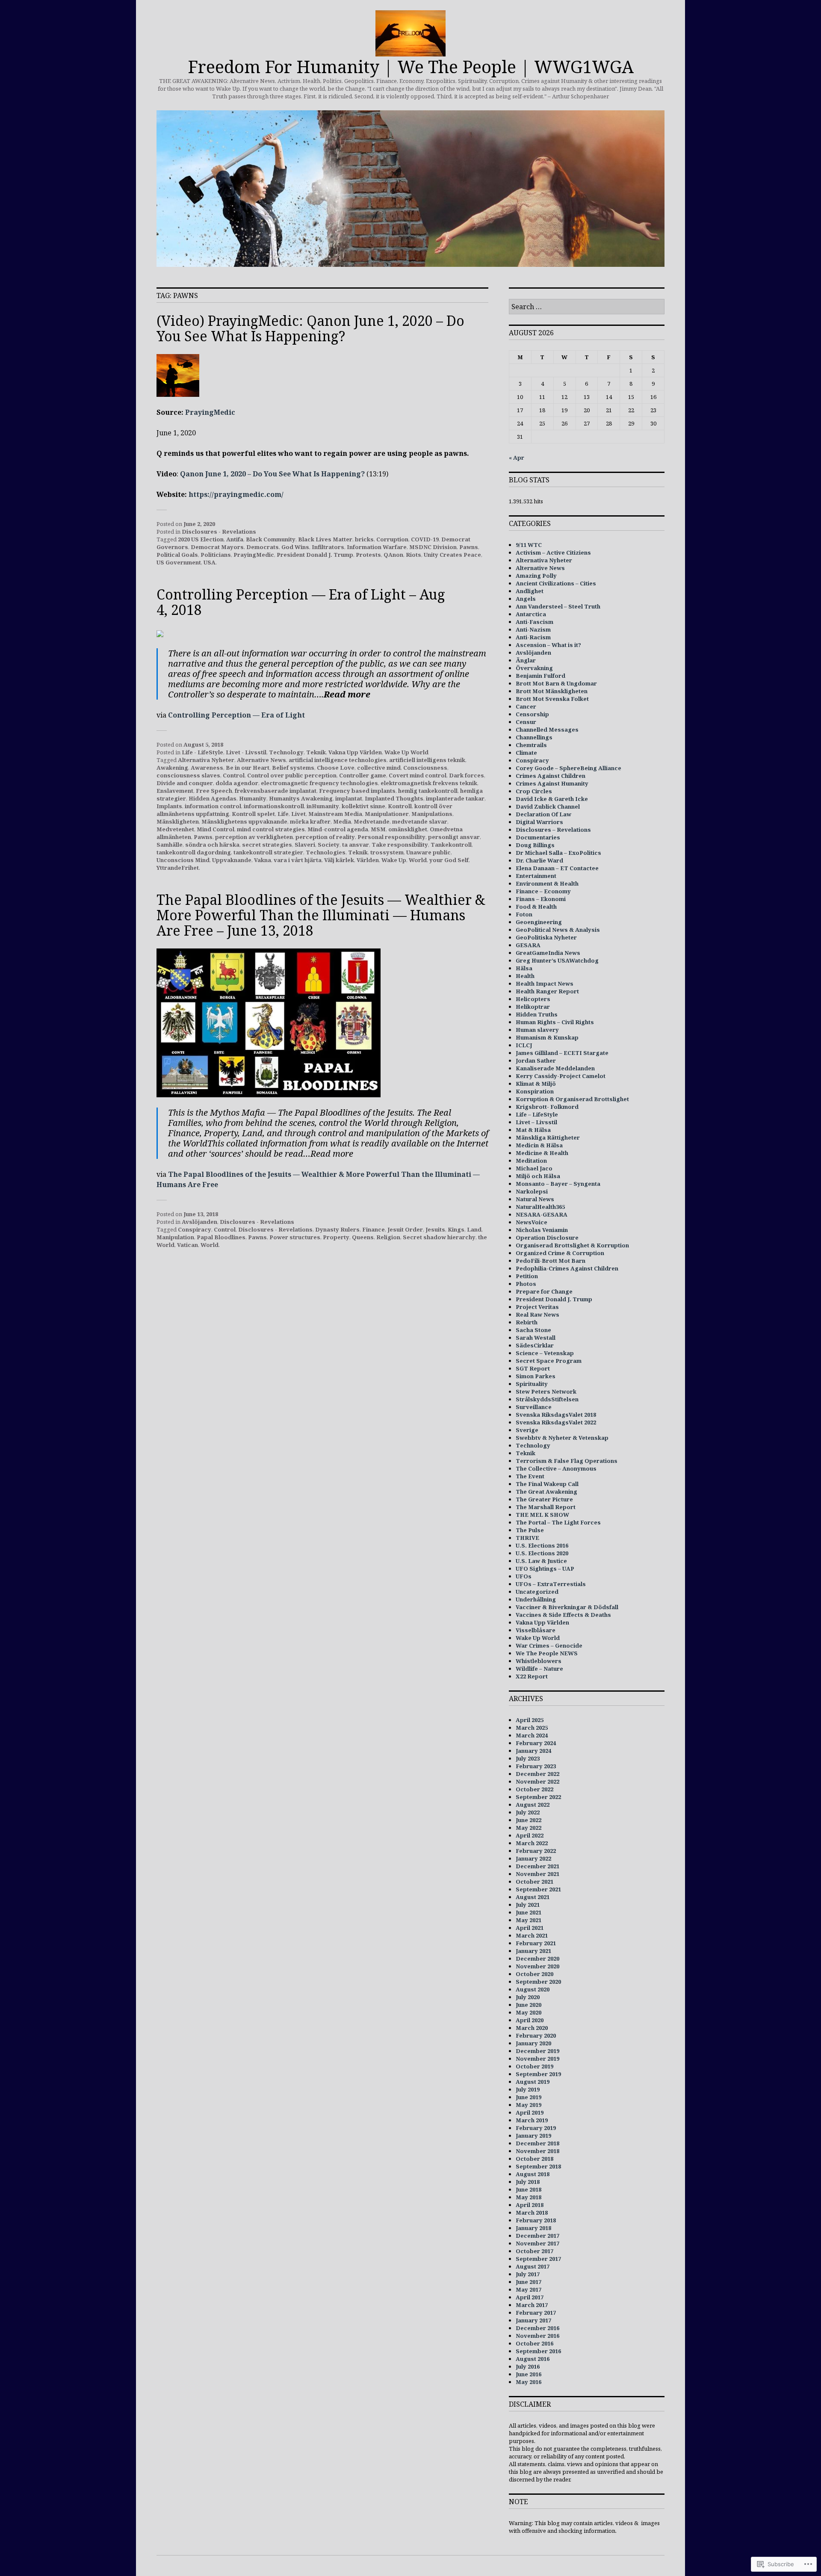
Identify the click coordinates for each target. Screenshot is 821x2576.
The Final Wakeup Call (547, 1484)
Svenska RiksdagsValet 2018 (556, 1415)
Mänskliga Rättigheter (548, 1137)
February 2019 (536, 2128)
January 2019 (533, 2136)
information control (213, 806)
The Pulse (530, 1530)
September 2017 (538, 2259)
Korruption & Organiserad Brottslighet (572, 1099)
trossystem (387, 852)
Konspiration (535, 1091)
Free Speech (214, 791)
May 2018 (529, 2197)
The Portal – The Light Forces (558, 1522)
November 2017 (537, 2243)
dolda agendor (237, 783)
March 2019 (532, 2120)
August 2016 (533, 2359)
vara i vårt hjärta (298, 860)
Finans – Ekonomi (541, 899)
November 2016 (537, 2336)
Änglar (526, 660)
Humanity (253, 798)
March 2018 (532, 2213)
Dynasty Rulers (337, 1229)
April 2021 (530, 1928)
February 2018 (536, 2220)
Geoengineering (539, 922)
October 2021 (535, 1882)
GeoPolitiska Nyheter (546, 937)
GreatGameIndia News (548, 953)
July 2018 (528, 2182)
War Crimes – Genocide (549, 1645)
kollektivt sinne (363, 806)
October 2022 (535, 1789)
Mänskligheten (178, 821)
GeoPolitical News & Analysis (558, 930)
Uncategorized (537, 1592)
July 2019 (528, 2089)
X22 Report (532, 1676)
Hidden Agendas (213, 798)
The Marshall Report (546, 1507)
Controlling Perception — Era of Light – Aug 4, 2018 (301, 602)
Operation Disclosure (547, 1238)
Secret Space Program (549, 1361)
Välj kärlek (339, 860)
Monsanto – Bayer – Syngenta (558, 1184)
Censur (526, 722)
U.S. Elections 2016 (542, 1545)
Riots (413, 555)
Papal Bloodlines (221, 1237)
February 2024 (536, 1743)
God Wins (295, 547)
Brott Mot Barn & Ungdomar (556, 683)
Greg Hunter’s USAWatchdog (557, 960)
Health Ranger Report (547, 991)
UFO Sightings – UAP (545, 1569)
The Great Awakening (546, 1492)
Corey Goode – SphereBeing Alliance (568, 768)
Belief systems (293, 768)
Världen (368, 860)
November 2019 (537, 2059)
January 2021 (533, 1951)
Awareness (207, 768)
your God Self (449, 860)
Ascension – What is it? (548, 645)
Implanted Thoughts (394, 798)
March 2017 (532, 2305)
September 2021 (538, 1889)
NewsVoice (532, 1222)
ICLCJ (524, 1045)
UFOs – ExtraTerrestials (551, 1584)
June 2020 (529, 2005)
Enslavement (175, 791)
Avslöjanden (199, 1222)
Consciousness (425, 768)
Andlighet (530, 591)
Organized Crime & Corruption (560, 1253)
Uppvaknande (232, 860)
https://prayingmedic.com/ (236, 494)
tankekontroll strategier (268, 852)
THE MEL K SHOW (542, 1515)
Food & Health (536, 907)
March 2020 (532, 2028)
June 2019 (529, 2097)
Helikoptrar (533, 1007)
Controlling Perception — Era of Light (236, 715)
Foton (524, 914)
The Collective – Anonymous (556, 1468)
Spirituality (532, 1384)
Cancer (526, 706)
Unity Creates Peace (452, 555)
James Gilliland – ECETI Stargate (562, 1053)
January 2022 (533, 1858)
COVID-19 (425, 539)
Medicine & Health (542, 1153)
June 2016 (529, 2374)
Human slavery (537, 1030)
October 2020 (535, 1974)
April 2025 (530, 1720)
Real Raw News (537, 1315)
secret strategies (267, 845)
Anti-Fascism (535, 622)
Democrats (263, 547)
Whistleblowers (539, 1661)
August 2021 (533, 1897)
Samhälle (170, 845)
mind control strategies (271, 829)
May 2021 (529, 1920)
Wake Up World (406, 752)
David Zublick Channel (548, 806)
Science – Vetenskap (545, 1353)
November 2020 (537, 1966)
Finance (374, 1229)
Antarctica (531, 614)
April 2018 (530, 2205)
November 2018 (537, 2151)
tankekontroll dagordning (194, 852)
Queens (363, 1237)
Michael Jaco (534, 1168)
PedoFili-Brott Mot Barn (551, 1261)
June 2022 (529, 1820)
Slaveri (305, 845)
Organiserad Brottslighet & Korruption (572, 1245)
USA (210, 562)
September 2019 (538, 2074)
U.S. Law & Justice (541, 1561)
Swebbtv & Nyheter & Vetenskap (562, 1438)
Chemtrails (531, 745)
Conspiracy (195, 1229)
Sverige (527, 1430)
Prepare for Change (544, 1291)
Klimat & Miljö (536, 1084)
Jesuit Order (405, 1229)
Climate (526, 753)
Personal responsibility (391, 837)
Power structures (295, 1237)
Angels (526, 599)
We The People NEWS (547, 1653)
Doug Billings (535, 845)
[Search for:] (587, 307)
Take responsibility (400, 845)
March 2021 (532, 1935)
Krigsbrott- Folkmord (547, 1107)
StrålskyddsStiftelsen (547, 1399)
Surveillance (534, 1407)
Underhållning (536, 1599)
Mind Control (216, 829)
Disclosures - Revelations (219, 532)
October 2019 (535, 2066)
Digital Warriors (539, 822)
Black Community (271, 539)
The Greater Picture (544, 1499)
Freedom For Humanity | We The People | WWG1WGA (411, 66)
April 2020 (530, 2020)
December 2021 (537, 1866)
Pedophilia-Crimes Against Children (567, 1268)
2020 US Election (201, 539)
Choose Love (336, 768)
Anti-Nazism (533, 629)
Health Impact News (545, 984)
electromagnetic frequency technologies (319, 783)
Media (342, 821)
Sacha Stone (533, 1330)
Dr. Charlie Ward (539, 860)
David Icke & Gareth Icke (552, 799)
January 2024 (533, 1751)
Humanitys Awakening (301, 798)
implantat (349, 798)
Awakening (172, 768)
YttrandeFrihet (178, 868)
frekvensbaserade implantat (276, 791)
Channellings (534, 737)
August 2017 (533, 2266)
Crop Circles (534, 791)
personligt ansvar (454, 837)
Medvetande (372, 821)
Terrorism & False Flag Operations (567, 1461)
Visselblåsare (536, 1630)
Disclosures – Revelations (553, 830)
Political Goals (177, 555)
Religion (388, 1237)
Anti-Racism (533, 637)
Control (234, 775)
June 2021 (529, 1912)
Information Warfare (377, 547)
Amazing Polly (536, 576)
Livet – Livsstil (536, 1122)
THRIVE (527, 1538)
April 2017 (530, 2297)
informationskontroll (274, 806)
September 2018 (538, 2166)
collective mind (379, 768)
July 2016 (528, 2366)
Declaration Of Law (543, 814)
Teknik (316, 752)
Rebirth (527, 1322)
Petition (527, 1276)
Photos (526, 1284)
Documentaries (538, 837)
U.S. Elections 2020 (542, 1553)
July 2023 (528, 1758)
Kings (456, 1229)
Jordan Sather (536, 1061)
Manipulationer (387, 814)
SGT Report (533, 1368)
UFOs (524, 1576)
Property (336, 1237)
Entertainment (536, 876)
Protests (368, 555)
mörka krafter (310, 821)
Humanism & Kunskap (547, 1037)
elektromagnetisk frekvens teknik (429, 783)
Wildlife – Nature (539, 1669)
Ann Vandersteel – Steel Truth (558, 606)
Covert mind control (418, 775)
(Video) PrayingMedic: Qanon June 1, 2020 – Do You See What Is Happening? (310, 328)
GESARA (528, 945)
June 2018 (529, 2189)
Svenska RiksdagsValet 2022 (556, 1422)
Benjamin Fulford (540, 676)
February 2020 (536, 2035)
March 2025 (532, 1728)
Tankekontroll (451, 845)
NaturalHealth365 (540, 1207)
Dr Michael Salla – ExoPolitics (558, 853)
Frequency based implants (357, 791)
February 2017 (536, 2313)
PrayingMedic (210, 412)
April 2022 (530, 1835)
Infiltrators (328, 547)
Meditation (531, 1161)
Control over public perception (292, 775)
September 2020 (538, 1982)
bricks (364, 539)
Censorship (532, 714)
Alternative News (261, 760)
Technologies (326, 852)
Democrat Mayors (217, 547)
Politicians (216, 555)
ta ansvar (356, 845)
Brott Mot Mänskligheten (552, 691)
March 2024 (532, 1735)
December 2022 (537, 1774)
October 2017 (535, 2251)
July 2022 (528, 1812)
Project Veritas (537, 1307)
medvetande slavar (420, 821)
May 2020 (529, 2012)
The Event (530, 1476)
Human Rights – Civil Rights (555, 1022)
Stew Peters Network (546, 1391)
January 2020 (533, 2043)
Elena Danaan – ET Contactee (557, 868)
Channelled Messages (547, 730)
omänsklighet (408, 829)
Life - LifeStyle (202, 752)
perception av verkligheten (254, 837)
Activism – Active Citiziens (553, 552)
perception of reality (325, 837)
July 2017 (528, 2274)
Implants (169, 806)
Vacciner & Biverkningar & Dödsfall (567, 1607)
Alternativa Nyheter (206, 760)
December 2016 (537, 2328)
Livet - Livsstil (246, 752)
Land (474, 1229)
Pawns (469, 547)
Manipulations (432, 814)
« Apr (517, 458)
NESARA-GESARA (542, 1214)
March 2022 (532, 1843)
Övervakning (534, 668)
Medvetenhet (175, 829)
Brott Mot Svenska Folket (552, 699)
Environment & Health (547, 883)
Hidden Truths (537, 1014)
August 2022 (533, 1805)
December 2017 (537, 2236)
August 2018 (533, 2174)
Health (525, 976)
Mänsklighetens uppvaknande (244, 821)
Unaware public (428, 852)
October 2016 (535, 2343)
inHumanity (323, 806)
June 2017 (529, 2282)
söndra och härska (212, 845)
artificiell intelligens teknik (427, 760)
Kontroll (400, 806)
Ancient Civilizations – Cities (556, 583)
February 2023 (536, 1766)
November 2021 (537, 1874)
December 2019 (537, 2051)
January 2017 (533, 2320)
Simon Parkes (536, 1376)
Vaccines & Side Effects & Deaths (563, 1615)
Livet (298, 814)
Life (283, 814)
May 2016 (529, 2382)
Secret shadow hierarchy (439, 1237)
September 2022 (538, 1797)
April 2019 (530, 2112)
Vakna (263, 860)
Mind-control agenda (338, 829)
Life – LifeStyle (537, 1114)
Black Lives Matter (325, 539)
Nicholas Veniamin (542, 1230)
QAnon (393, 555)
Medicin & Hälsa (539, 1145)
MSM (378, 829)
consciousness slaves (188, 775)
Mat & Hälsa (533, 1130)
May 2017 (529, 2289)
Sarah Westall (536, 1338)
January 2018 (533, 2228)
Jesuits (435, 1229)
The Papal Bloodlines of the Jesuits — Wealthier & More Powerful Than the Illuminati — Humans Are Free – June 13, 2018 (321, 915)
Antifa (235, 539)
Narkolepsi (532, 1191)
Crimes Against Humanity (552, 783)
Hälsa (524, 968)
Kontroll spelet (253, 814)
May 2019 (529, 2105)
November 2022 (537, 1781)
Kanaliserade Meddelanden (555, 1068)
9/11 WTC (529, 545)
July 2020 (528, 1997)
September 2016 (538, 2351)
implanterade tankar (455, 798)
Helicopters (533, 999)
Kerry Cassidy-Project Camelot (561, 1076)
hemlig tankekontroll (428, 791)
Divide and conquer (185, 783)
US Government (179, 562)
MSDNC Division (433, 547)
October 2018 (535, 2159)
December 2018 (537, 2143)
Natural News (535, 1199)
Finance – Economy (543, 891)
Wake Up (394, 860)
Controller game (363, 775)
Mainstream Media (335, 814)
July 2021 (528, 1905)
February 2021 (536, 1943)
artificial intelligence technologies (338, 760)
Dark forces (467, 775)
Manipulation (175, 1237)
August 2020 (533, 1989)
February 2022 (536, 1851)
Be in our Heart (248, 768)
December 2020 (537, 1959)
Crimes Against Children (551, 776)
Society (329, 845)
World (418, 860)
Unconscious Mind (183, 860)
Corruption (392, 539)
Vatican (188, 1245)
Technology (286, 752)
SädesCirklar (535, 1345)
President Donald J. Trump (315, 555)
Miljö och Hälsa (538, 1176)
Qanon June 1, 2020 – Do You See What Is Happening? (272, 474)
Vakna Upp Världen (355, 752)
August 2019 (533, 2082)
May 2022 (529, 1828)
